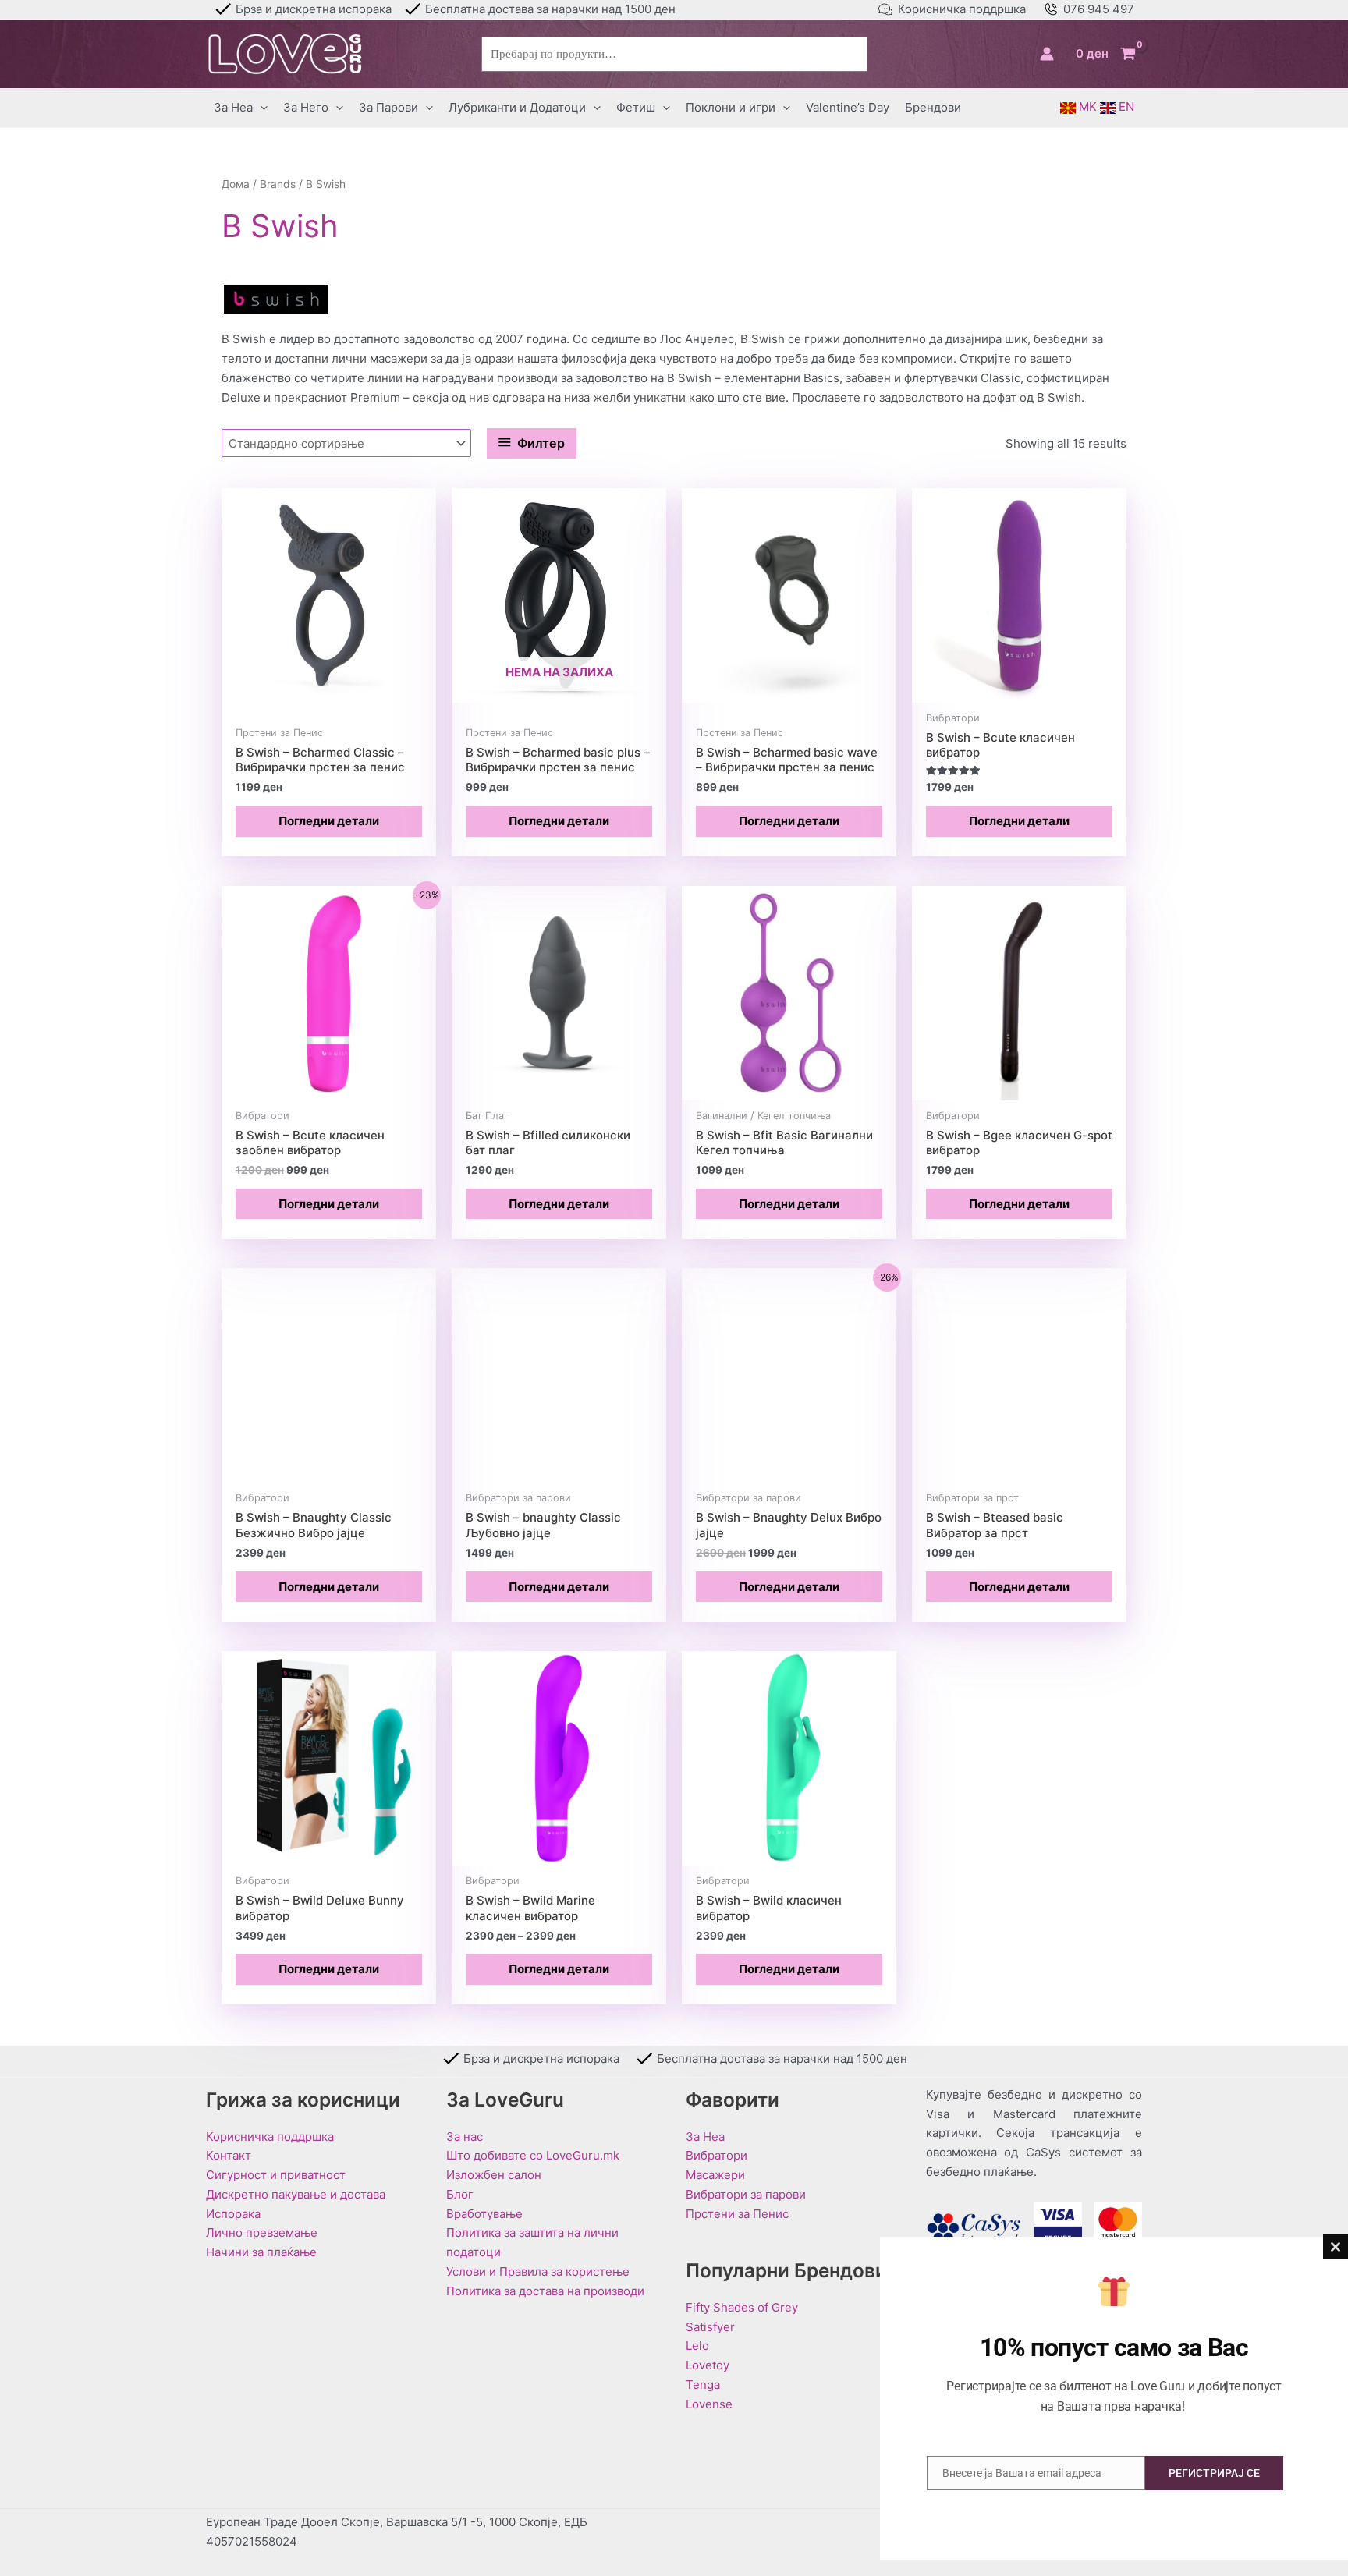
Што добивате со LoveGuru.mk (533, 2155)
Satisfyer (710, 2327)
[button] (260, 108)
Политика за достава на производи (545, 2291)
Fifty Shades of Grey (742, 2307)
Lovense (709, 2404)
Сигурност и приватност (276, 2175)
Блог (460, 2194)
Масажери (715, 2175)
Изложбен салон (494, 2175)
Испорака (233, 2214)
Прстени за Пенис (737, 2214)
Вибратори (717, 2155)
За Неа (705, 2137)
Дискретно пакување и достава (296, 2194)
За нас (465, 2137)
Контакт (229, 2155)
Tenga (703, 2385)
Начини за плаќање (261, 2252)
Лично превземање (262, 2232)
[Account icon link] (1047, 54)
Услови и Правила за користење (538, 2271)
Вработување (484, 2214)
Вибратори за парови (746, 2194)
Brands (278, 184)
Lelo (697, 2346)
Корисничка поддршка (962, 9)
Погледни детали (329, 821)
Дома (236, 184)
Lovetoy (708, 2365)
